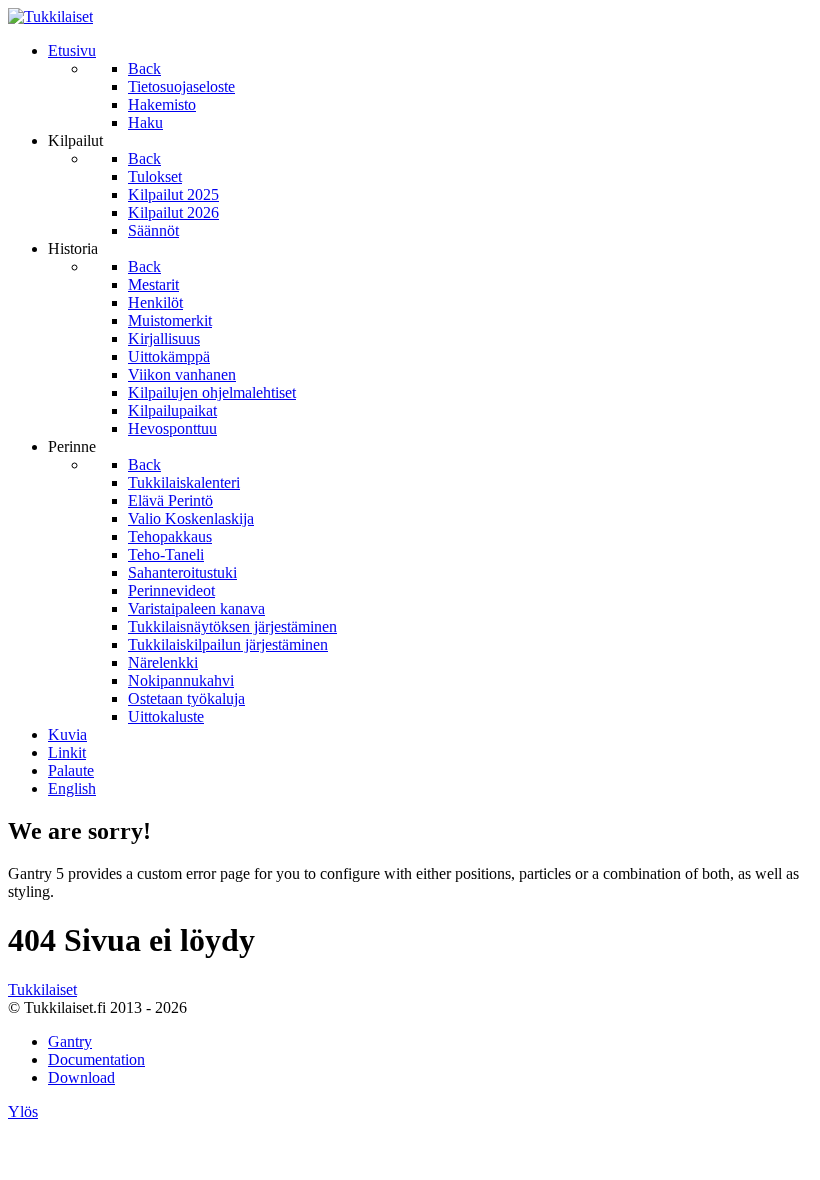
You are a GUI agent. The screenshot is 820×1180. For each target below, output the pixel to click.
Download (81, 1077)
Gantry (70, 1041)
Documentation (96, 1059)
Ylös (23, 1111)
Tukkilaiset (42, 989)
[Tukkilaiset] (50, 16)
